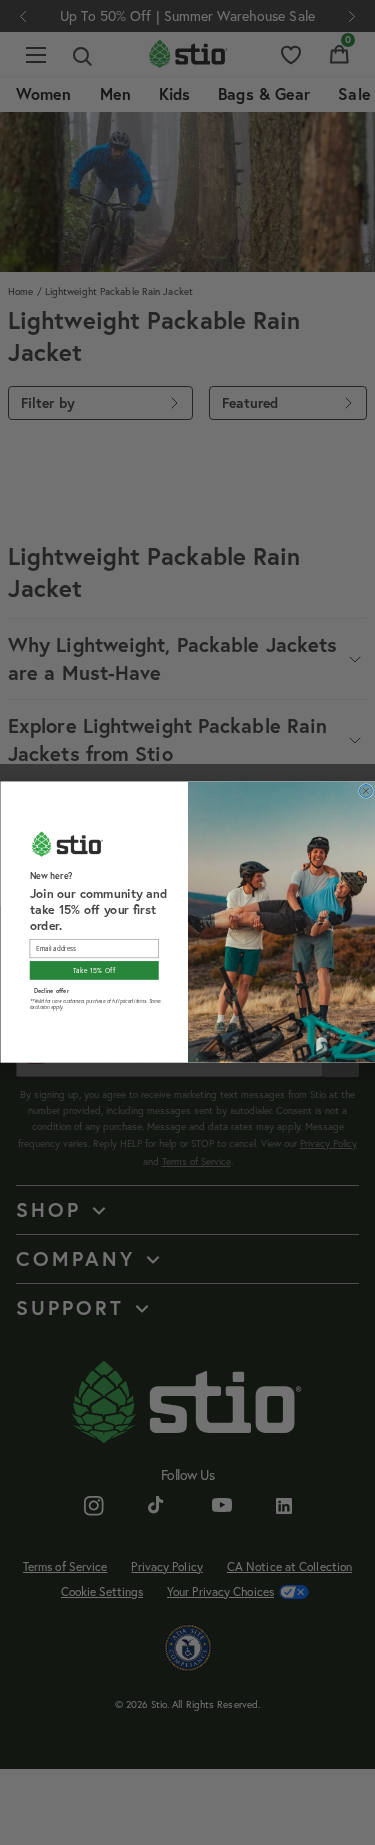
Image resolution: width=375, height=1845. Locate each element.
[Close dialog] (365, 791)
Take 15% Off (94, 970)
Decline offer (50, 990)
